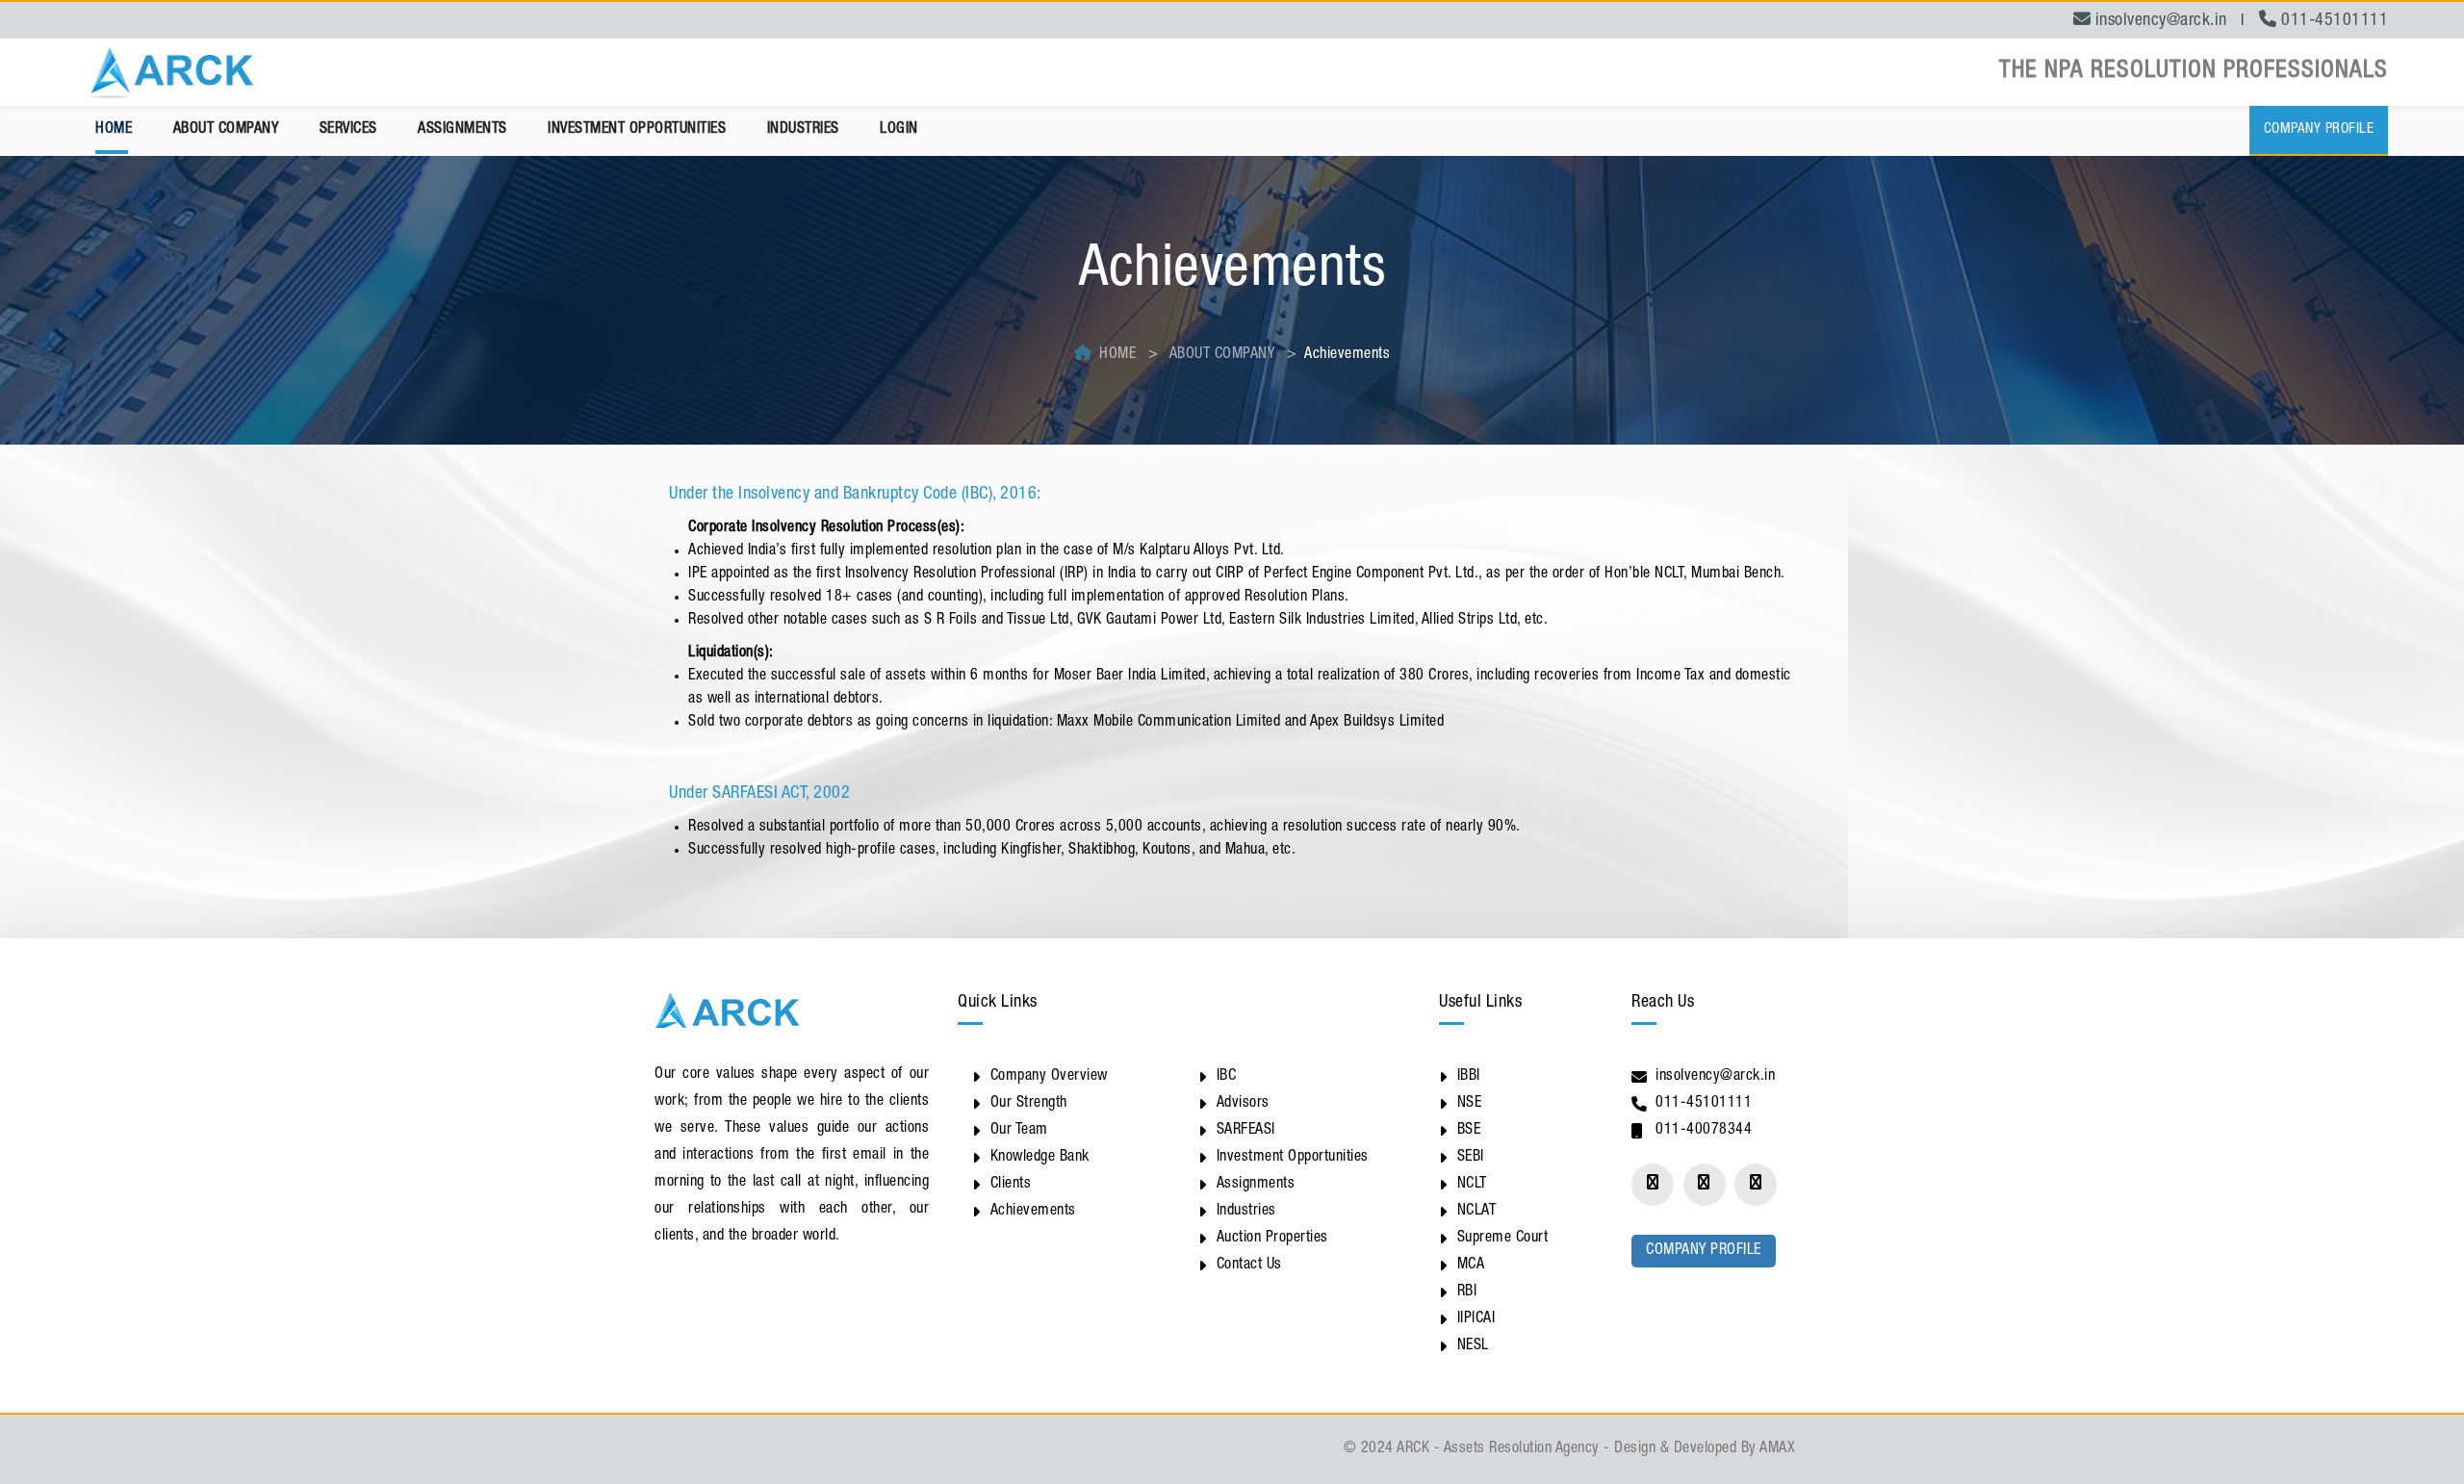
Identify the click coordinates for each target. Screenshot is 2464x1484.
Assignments (462, 130)
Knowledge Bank (1040, 1158)
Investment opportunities (637, 130)
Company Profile (2319, 129)
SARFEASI (1246, 1131)
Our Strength (1029, 1104)
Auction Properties (1272, 1239)
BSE (1469, 1131)
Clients (1011, 1185)
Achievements (1033, 1212)
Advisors (1243, 1104)
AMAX (1777, 1449)
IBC (1227, 1077)
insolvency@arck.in (1715, 1077)
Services (348, 130)
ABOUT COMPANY (1222, 355)
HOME (1117, 355)
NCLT (1472, 1185)
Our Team (1019, 1131)
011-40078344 (1704, 1131)
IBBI (1469, 1077)
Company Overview (1049, 1077)
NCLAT (1477, 1212)
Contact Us (1249, 1266)
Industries (803, 130)
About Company (226, 130)
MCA (1471, 1266)
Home (114, 130)
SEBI (1471, 1158)
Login (899, 130)
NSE (1470, 1104)
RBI (1467, 1292)
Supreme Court (1503, 1239)
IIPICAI (1476, 1319)
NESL (1473, 1346)
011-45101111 (1704, 1104)
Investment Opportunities (1293, 1158)
